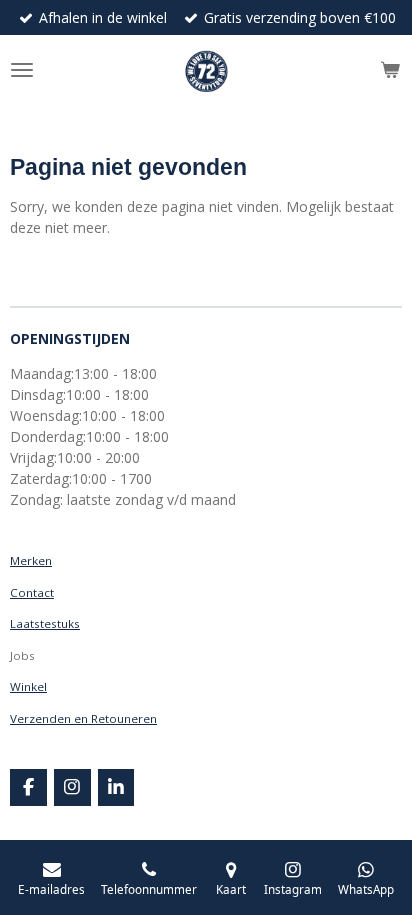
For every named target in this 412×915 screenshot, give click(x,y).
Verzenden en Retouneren (83, 718)
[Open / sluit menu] (22, 70)
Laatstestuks (45, 623)
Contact (32, 592)
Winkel (28, 686)
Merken (31, 560)
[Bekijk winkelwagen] (390, 70)
